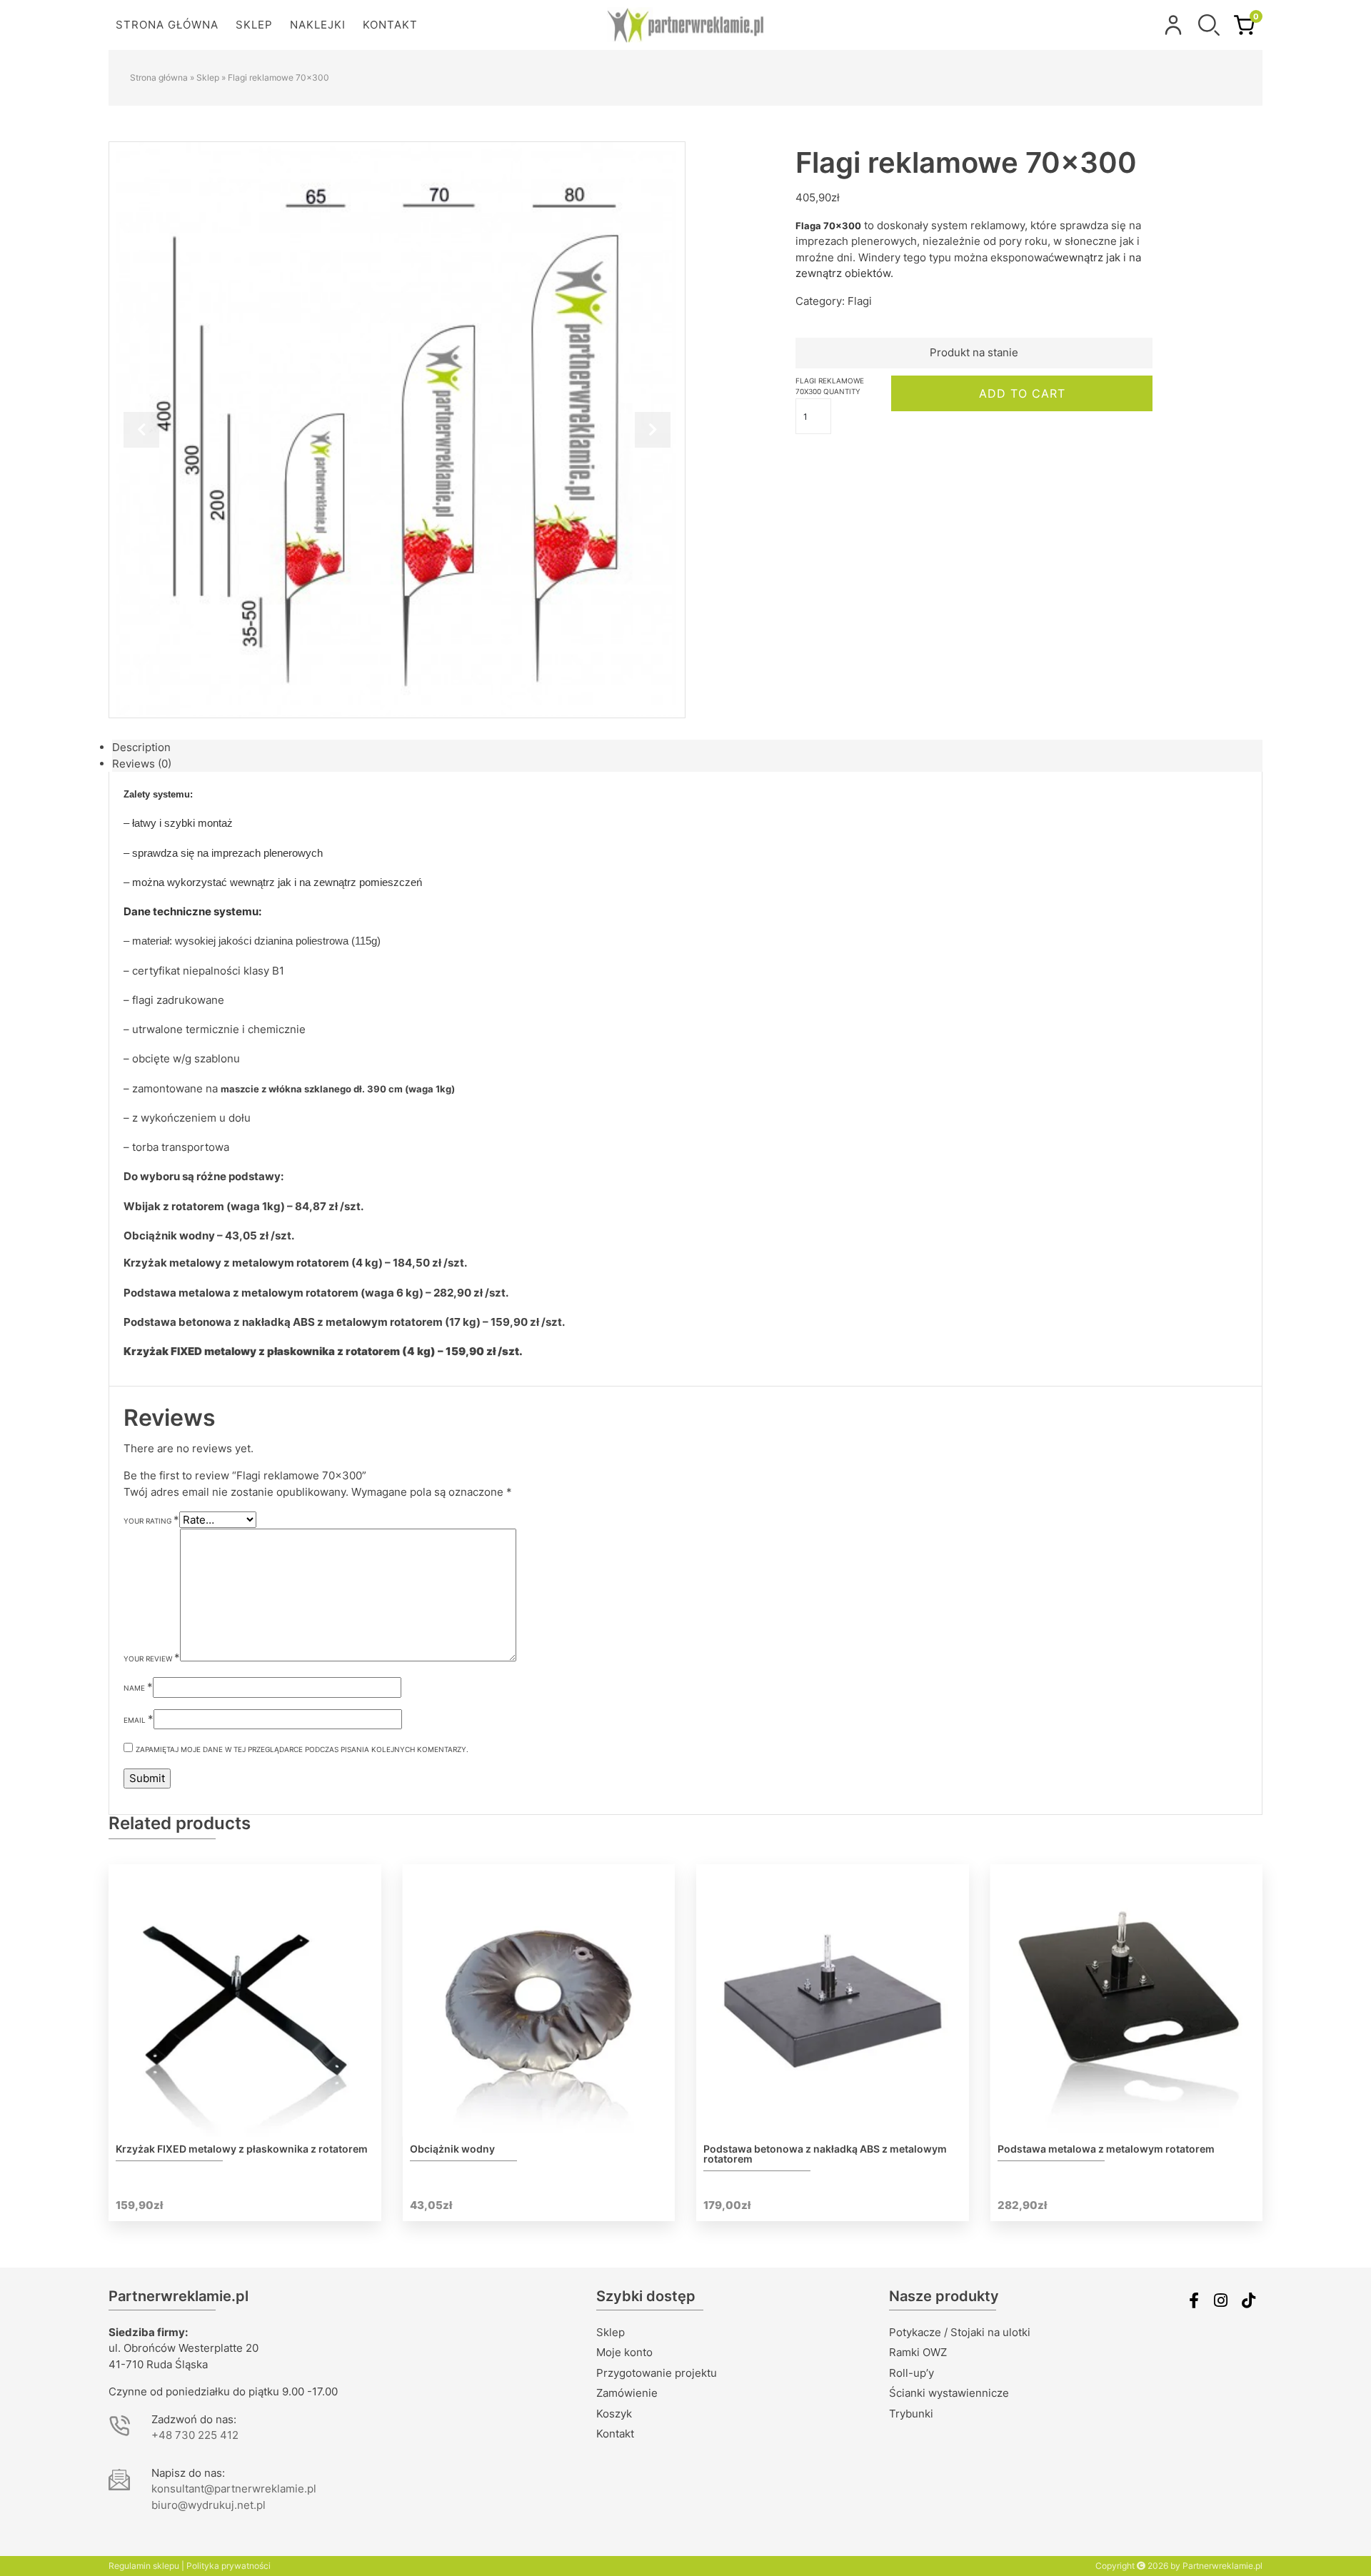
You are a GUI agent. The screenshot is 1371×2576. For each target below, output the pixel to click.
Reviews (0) (142, 764)
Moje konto (624, 2352)
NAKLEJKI (318, 25)
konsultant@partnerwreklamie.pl (234, 2489)
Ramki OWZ (918, 2352)
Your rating (151, 1520)
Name (138, 1687)
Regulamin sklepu (144, 2566)
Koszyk (614, 2414)
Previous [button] (141, 430)
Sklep (254, 25)
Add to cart (1022, 393)
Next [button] (653, 430)
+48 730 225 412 (195, 2435)
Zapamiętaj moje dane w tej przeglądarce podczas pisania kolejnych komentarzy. (302, 1749)
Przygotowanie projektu (657, 2373)
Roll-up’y (912, 2373)
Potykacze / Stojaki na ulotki (960, 2332)
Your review (152, 1657)
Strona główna (167, 25)
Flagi (860, 301)
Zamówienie (627, 2393)
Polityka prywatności (228, 2566)
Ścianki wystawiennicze (949, 2393)
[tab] (687, 748)
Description (141, 747)
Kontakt (390, 25)
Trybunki (911, 2414)
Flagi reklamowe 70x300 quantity (830, 386)
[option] (397, 430)
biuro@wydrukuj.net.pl (209, 2505)
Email (139, 1719)
